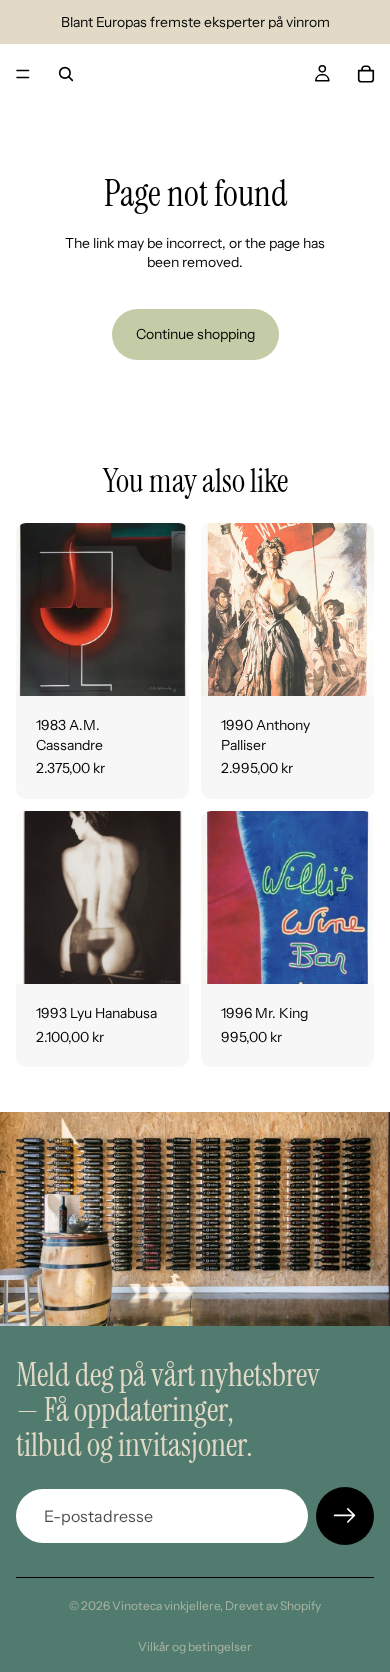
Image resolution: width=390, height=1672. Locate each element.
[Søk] (66, 74)
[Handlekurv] (366, 74)
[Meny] (23, 74)
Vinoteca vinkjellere (166, 1605)
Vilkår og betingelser (195, 1646)
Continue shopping (195, 334)
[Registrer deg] (345, 1516)
